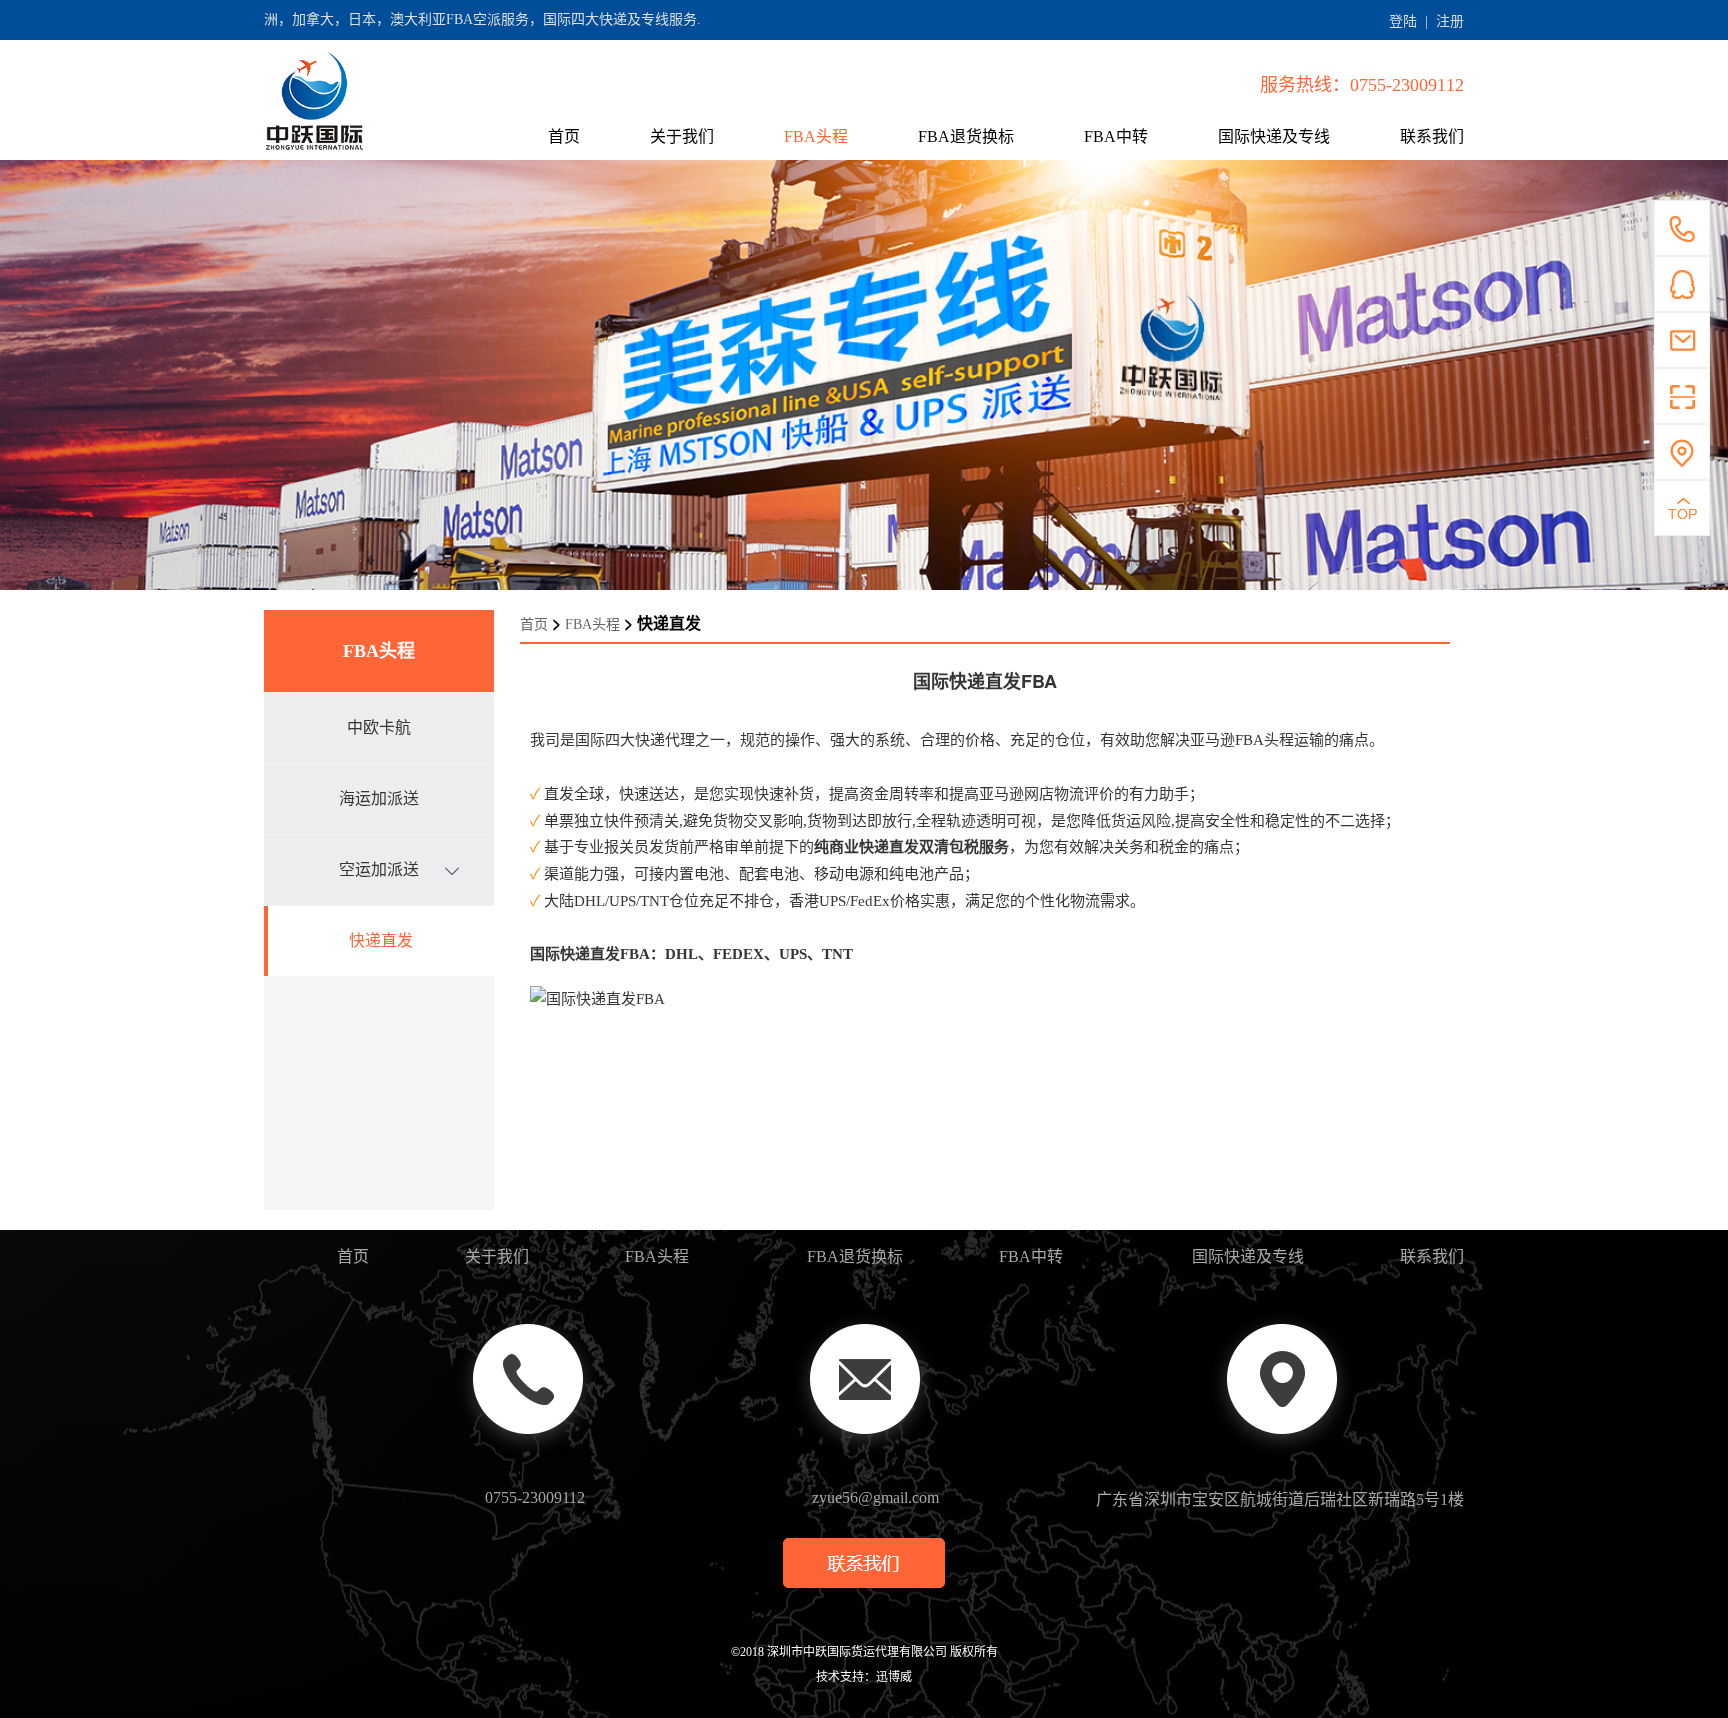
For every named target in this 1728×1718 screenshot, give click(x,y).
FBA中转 (1116, 136)
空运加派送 (379, 869)
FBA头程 (816, 136)
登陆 (1403, 21)
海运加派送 (379, 798)
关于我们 (682, 136)
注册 (1450, 21)
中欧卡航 (379, 727)
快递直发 (381, 940)
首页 (564, 136)
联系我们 (1432, 136)
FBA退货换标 (966, 136)
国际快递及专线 (1274, 136)
